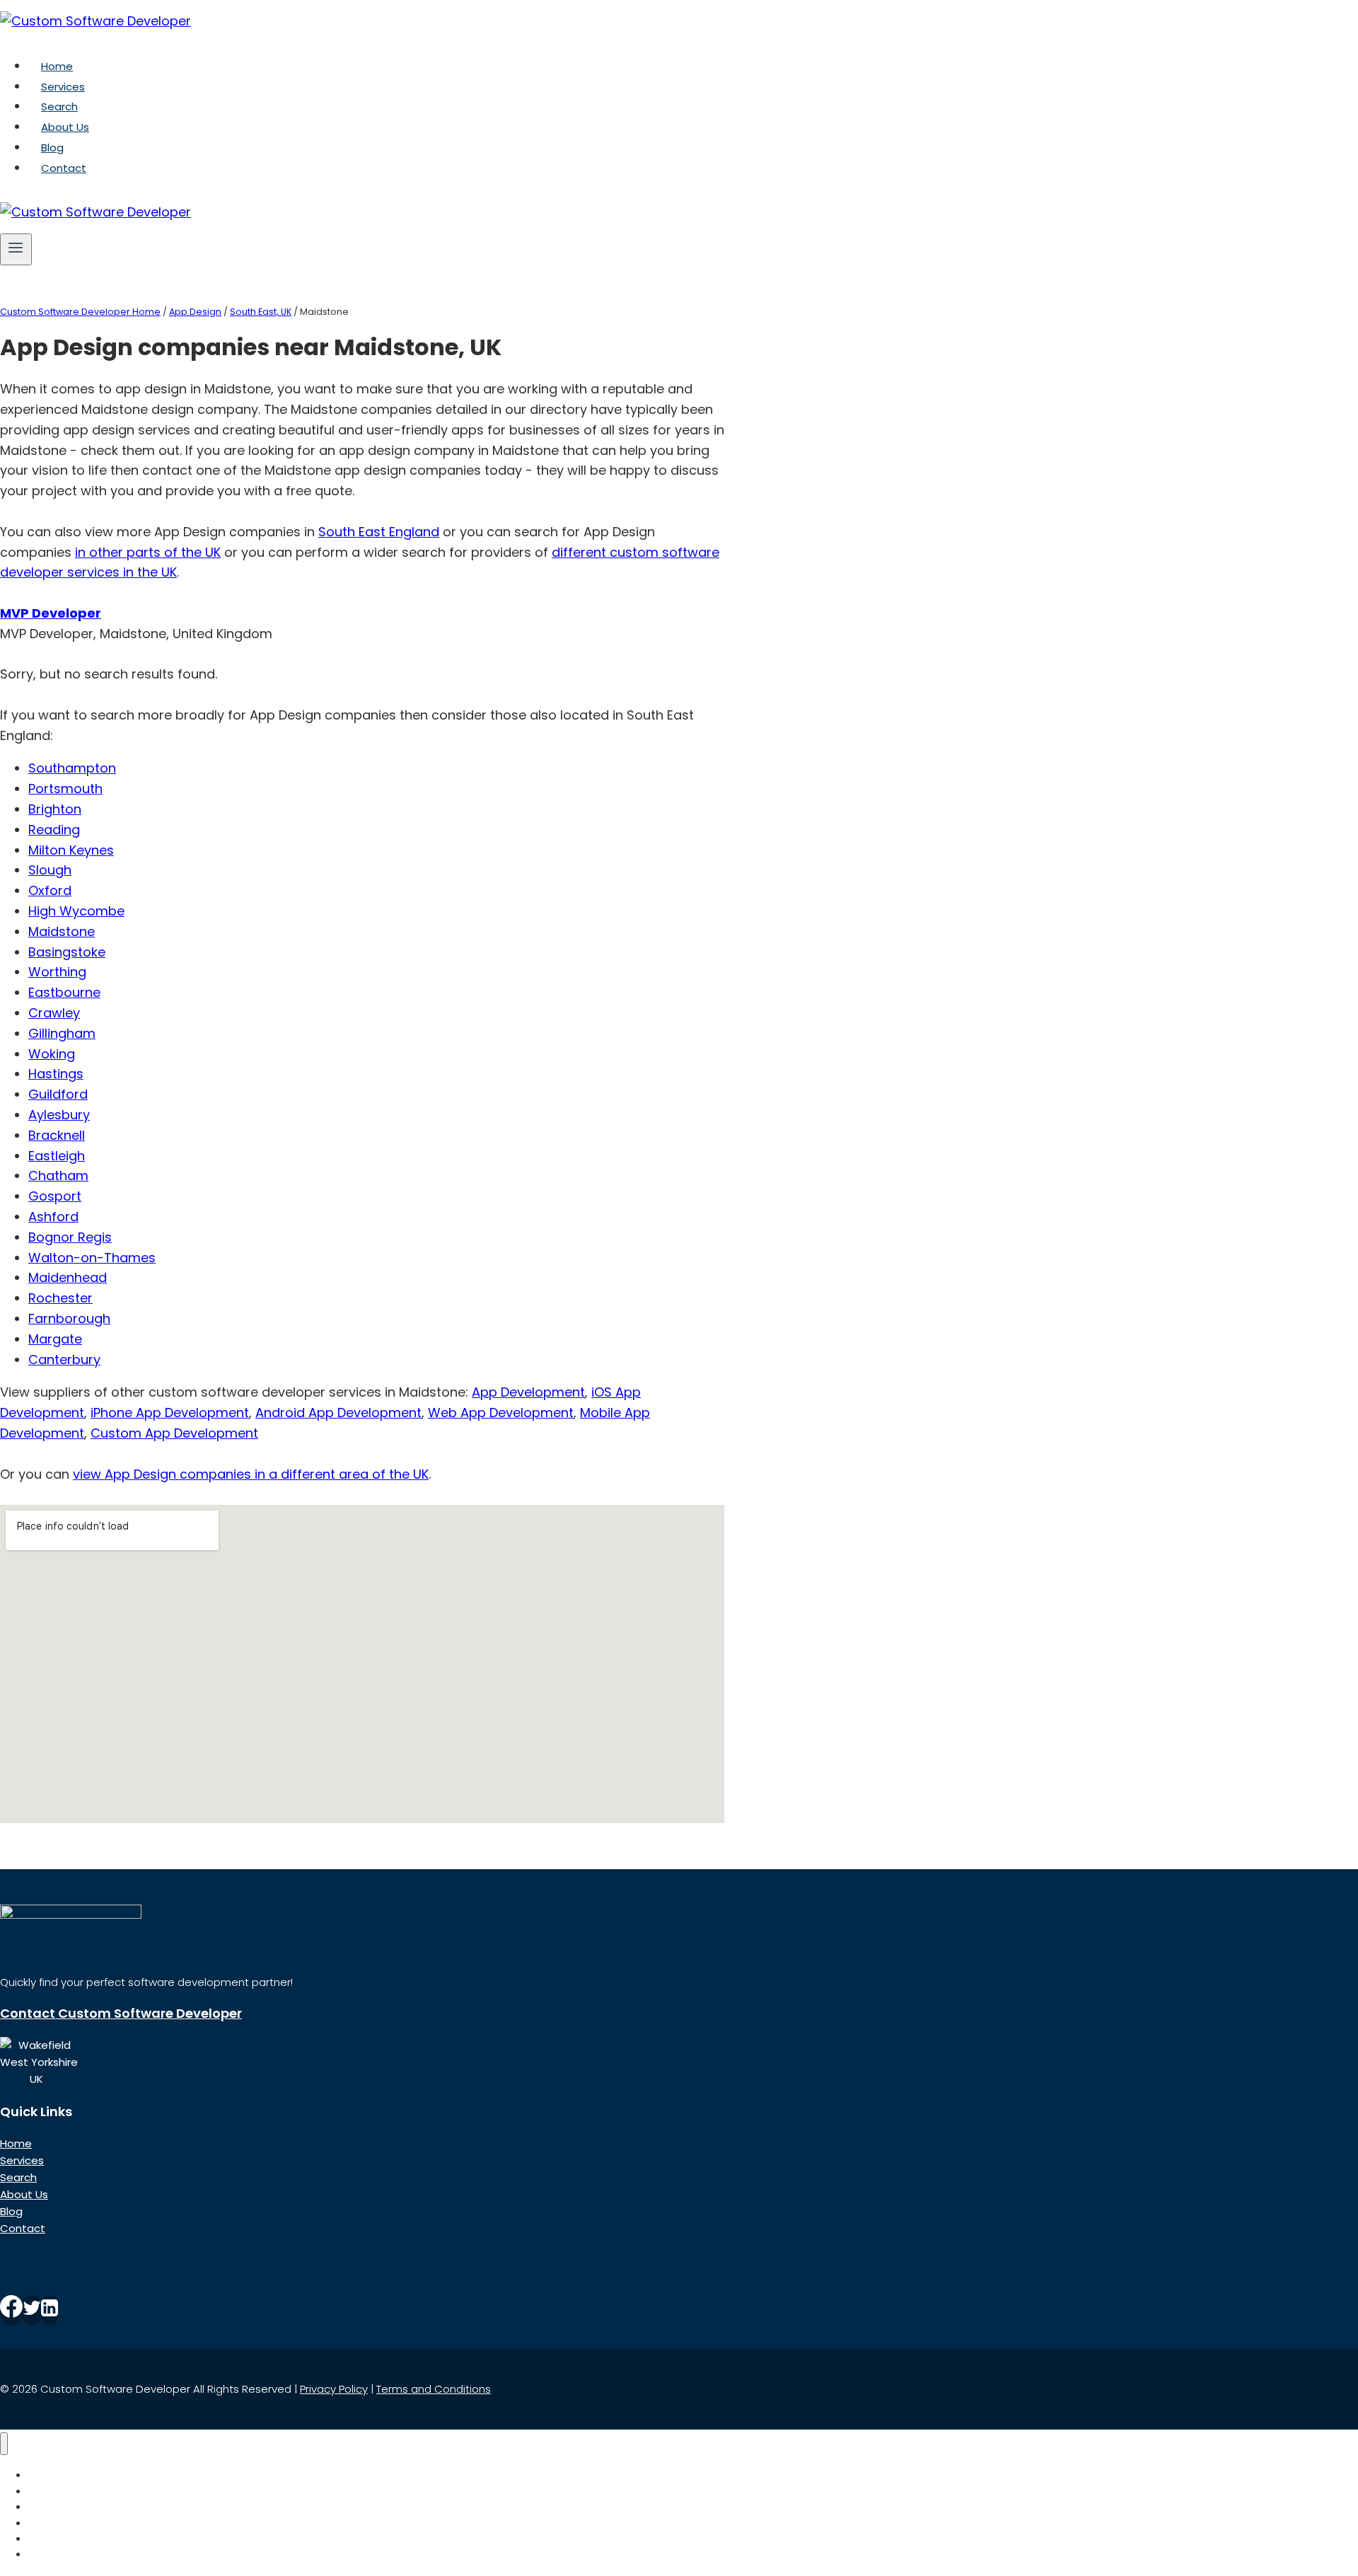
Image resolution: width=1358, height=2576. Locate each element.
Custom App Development (174, 1433)
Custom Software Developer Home (80, 312)
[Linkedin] (50, 2310)
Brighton (55, 809)
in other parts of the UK (148, 552)
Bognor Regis (70, 1237)
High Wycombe (76, 911)
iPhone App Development (170, 1413)
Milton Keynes (71, 850)
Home (57, 66)
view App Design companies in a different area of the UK (251, 1474)
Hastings (56, 1074)
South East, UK (261, 312)
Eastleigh (57, 1156)
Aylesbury (59, 1115)
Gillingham (62, 1033)
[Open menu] (16, 249)
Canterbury (64, 1359)
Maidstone (62, 931)
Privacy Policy (334, 2389)
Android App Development (338, 1413)
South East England (379, 532)
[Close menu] (4, 2444)
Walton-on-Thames (92, 1258)
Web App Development (501, 1413)
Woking (52, 1054)
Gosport (55, 1196)
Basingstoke (67, 952)
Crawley (54, 1013)
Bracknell (57, 1135)
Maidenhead (68, 1277)
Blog (52, 148)
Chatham (58, 1176)
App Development (528, 1392)
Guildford (58, 1094)
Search (59, 106)
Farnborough (69, 1318)
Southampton (72, 768)
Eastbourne (64, 992)
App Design (195, 312)
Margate (55, 1339)
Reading (54, 830)
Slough (50, 870)
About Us (65, 127)
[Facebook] (11, 2310)
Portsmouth (65, 789)
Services (63, 87)
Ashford (53, 1217)
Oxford (50, 890)
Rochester (60, 1298)
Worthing (57, 972)
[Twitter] (32, 2310)
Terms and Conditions (434, 2389)
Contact (64, 168)
